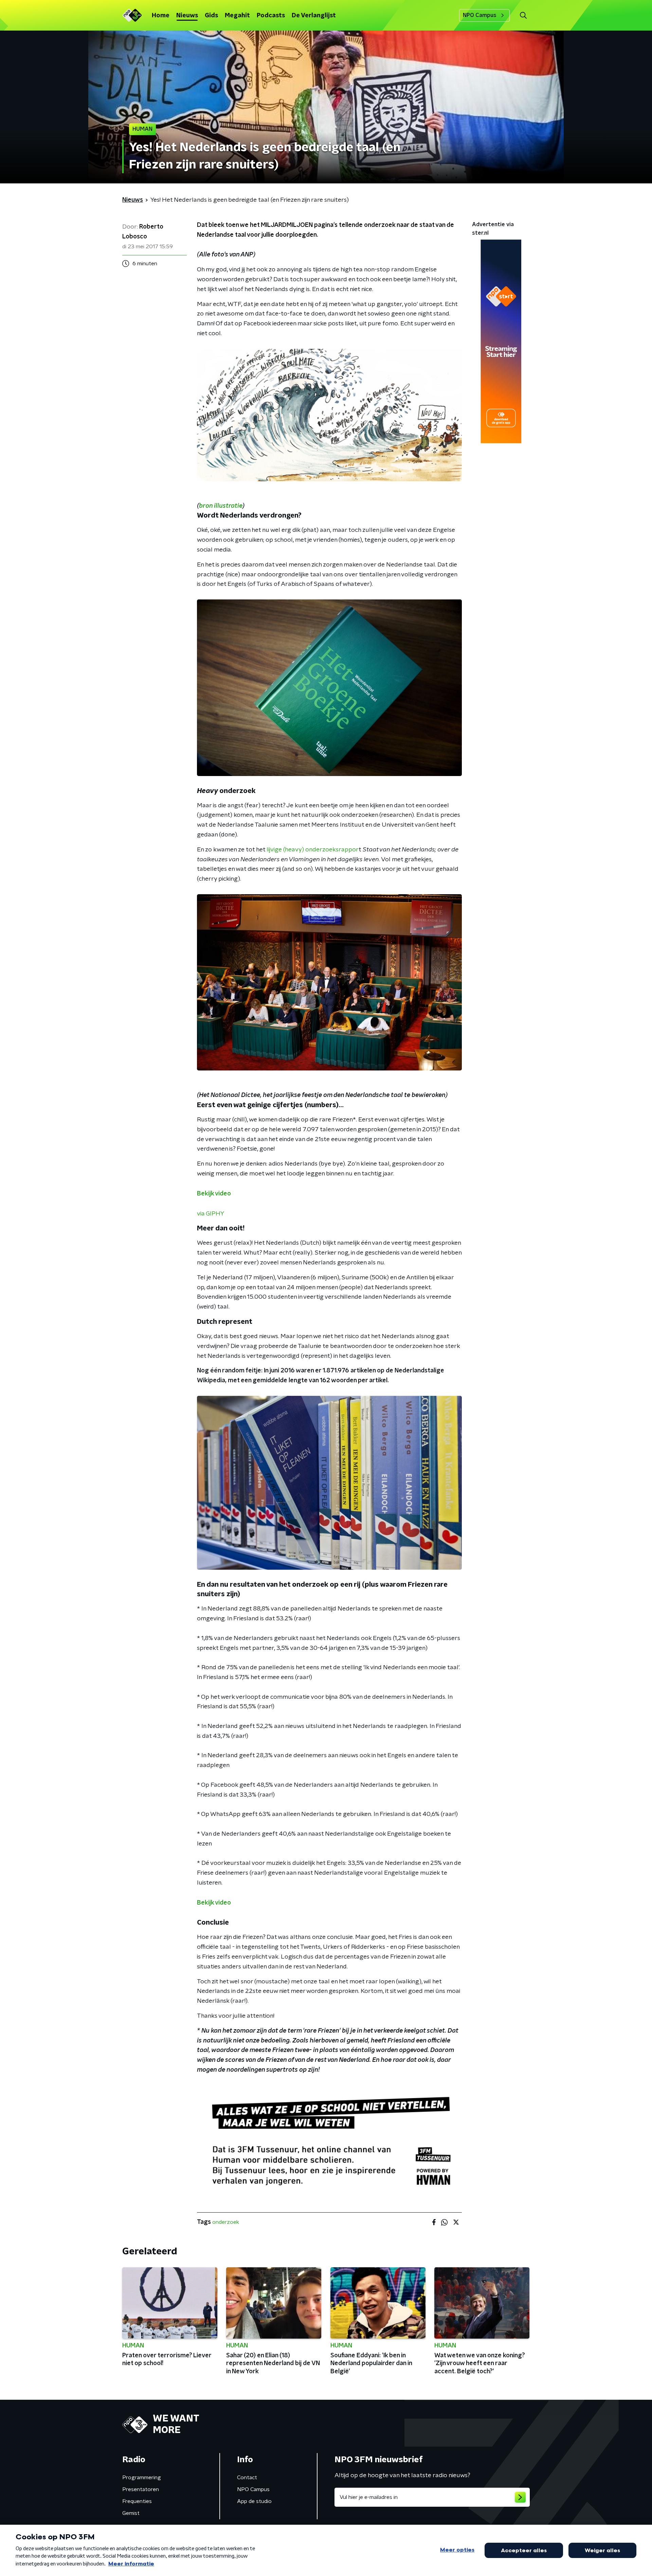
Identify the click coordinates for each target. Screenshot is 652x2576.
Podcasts (271, 16)
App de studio (254, 2501)
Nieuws (187, 16)
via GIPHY (211, 1214)
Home (161, 16)
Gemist (131, 2513)
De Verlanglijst (314, 16)
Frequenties (137, 2501)
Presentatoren (141, 2489)
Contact (247, 2478)
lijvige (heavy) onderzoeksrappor (313, 850)
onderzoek (226, 2222)
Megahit (237, 16)
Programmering (142, 2478)
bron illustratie (221, 506)
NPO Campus (480, 15)
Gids (211, 16)
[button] (523, 15)
